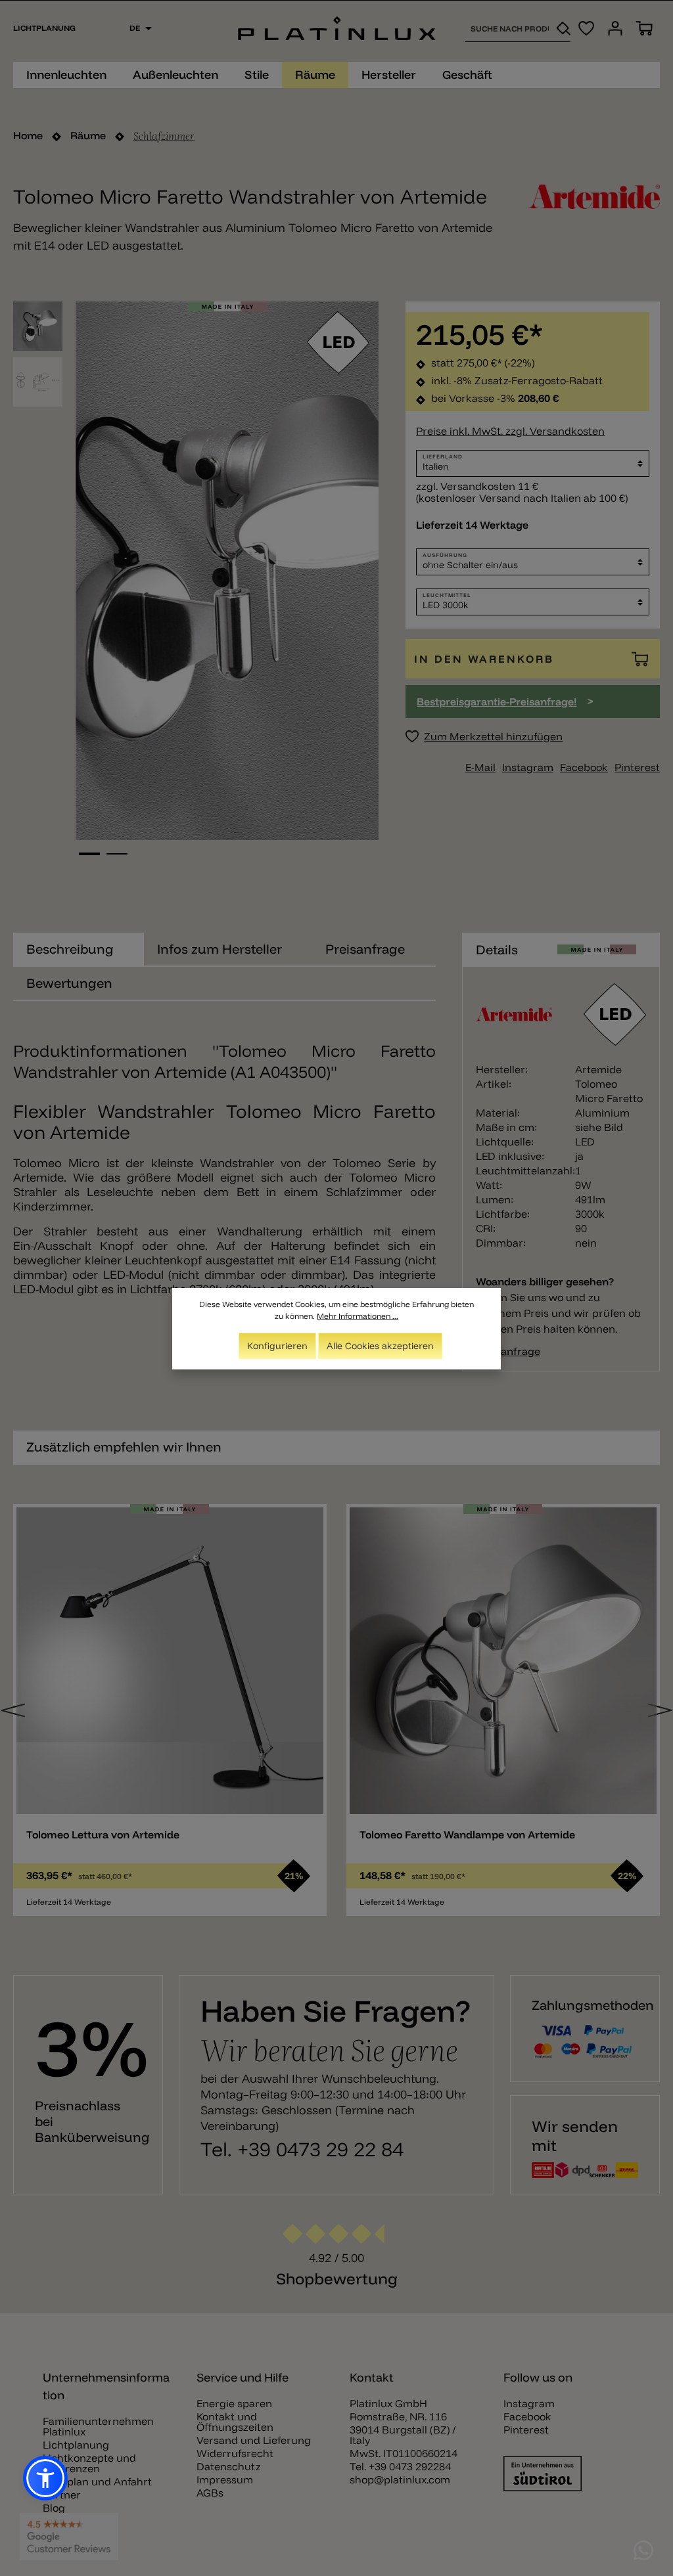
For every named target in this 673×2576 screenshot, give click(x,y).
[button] (45, 2478)
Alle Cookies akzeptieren (380, 1346)
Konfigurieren (277, 1346)
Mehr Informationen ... (358, 1316)
